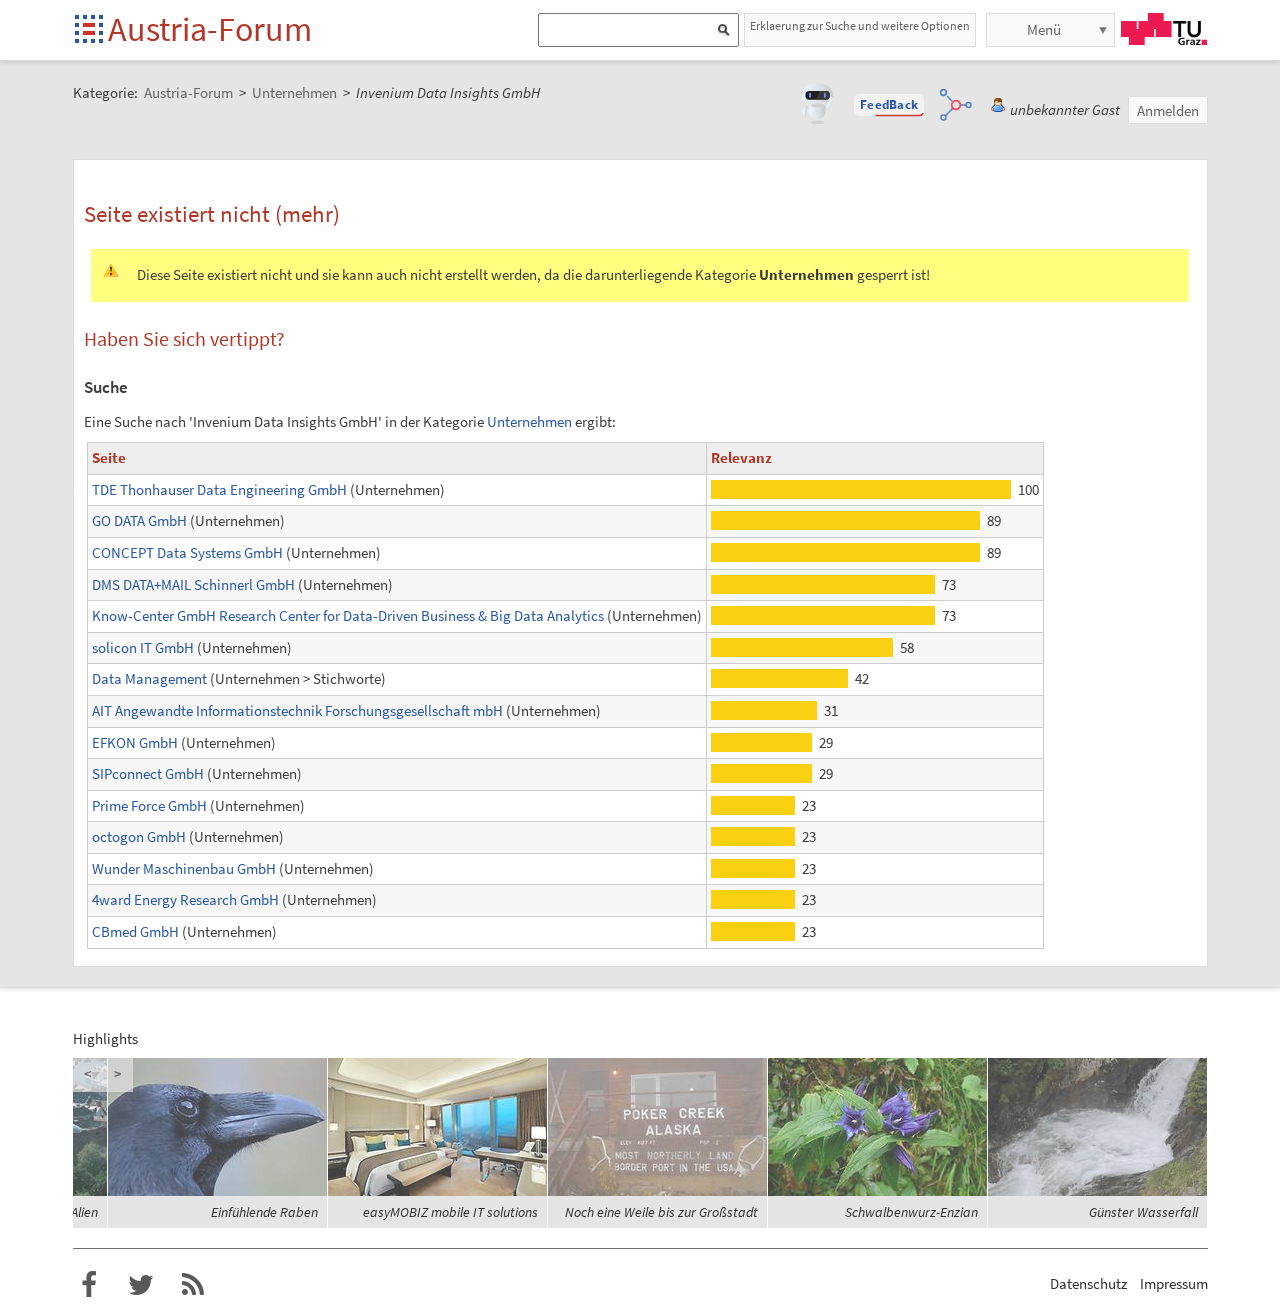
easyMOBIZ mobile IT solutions (450, 1212)
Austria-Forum (210, 29)
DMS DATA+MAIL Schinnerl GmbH (193, 584)
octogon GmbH (139, 836)
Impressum (1174, 1283)
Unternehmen (529, 421)
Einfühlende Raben (264, 1212)
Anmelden (1168, 110)
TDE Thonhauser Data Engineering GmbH (219, 489)
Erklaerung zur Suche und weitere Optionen (860, 25)
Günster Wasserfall (1143, 1212)
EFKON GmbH (135, 742)
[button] (889, 105)
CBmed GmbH (135, 931)
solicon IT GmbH (143, 647)
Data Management (149, 678)
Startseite (90, 30)
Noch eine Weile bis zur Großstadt (661, 1212)
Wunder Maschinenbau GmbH (184, 868)
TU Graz (1164, 29)
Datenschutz (1088, 1283)
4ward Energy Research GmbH (185, 899)
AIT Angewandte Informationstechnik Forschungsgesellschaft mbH (297, 710)
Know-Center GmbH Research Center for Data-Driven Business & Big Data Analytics (348, 615)
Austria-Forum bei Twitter (141, 1285)
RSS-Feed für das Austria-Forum (193, 1285)
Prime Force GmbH (149, 805)
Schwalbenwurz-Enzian (911, 1212)
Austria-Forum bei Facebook (89, 1285)
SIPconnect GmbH (148, 773)
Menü (1044, 29)
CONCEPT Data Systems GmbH (187, 552)
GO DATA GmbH (139, 520)
